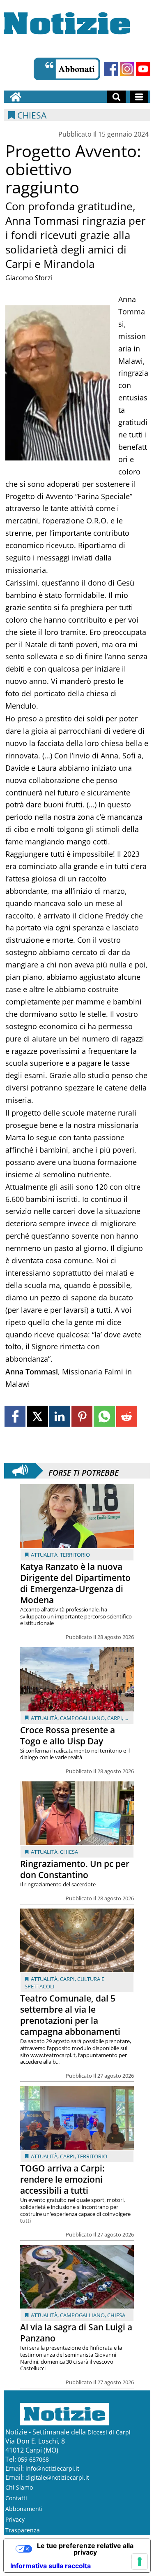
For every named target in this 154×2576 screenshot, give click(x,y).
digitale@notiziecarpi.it (57, 2477)
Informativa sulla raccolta (51, 2566)
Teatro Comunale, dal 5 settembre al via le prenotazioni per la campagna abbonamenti (70, 2015)
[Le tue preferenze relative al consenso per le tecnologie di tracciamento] (140, 2562)
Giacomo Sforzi (29, 278)
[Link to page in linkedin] (60, 1416)
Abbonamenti (24, 2509)
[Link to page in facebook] (15, 1416)
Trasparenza (23, 2530)
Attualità (44, 1555)
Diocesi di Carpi (109, 2432)
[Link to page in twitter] (37, 1416)
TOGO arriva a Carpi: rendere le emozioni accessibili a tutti (62, 2179)
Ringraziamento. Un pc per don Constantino (75, 1869)
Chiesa (69, 1852)
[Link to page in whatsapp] (104, 1416)
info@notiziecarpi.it (52, 2468)
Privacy (15, 2519)
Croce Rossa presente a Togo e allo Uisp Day (68, 1736)
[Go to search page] (116, 97)
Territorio (75, 1555)
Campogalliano (82, 1718)
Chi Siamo (19, 2487)
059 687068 (33, 2459)
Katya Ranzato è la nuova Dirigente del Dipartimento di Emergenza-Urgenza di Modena (75, 1583)
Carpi (115, 1718)
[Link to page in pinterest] (82, 1416)
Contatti (16, 2498)
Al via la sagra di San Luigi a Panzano (76, 2333)
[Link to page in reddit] (127, 1416)
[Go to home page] (16, 97)
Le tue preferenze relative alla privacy (85, 2549)
